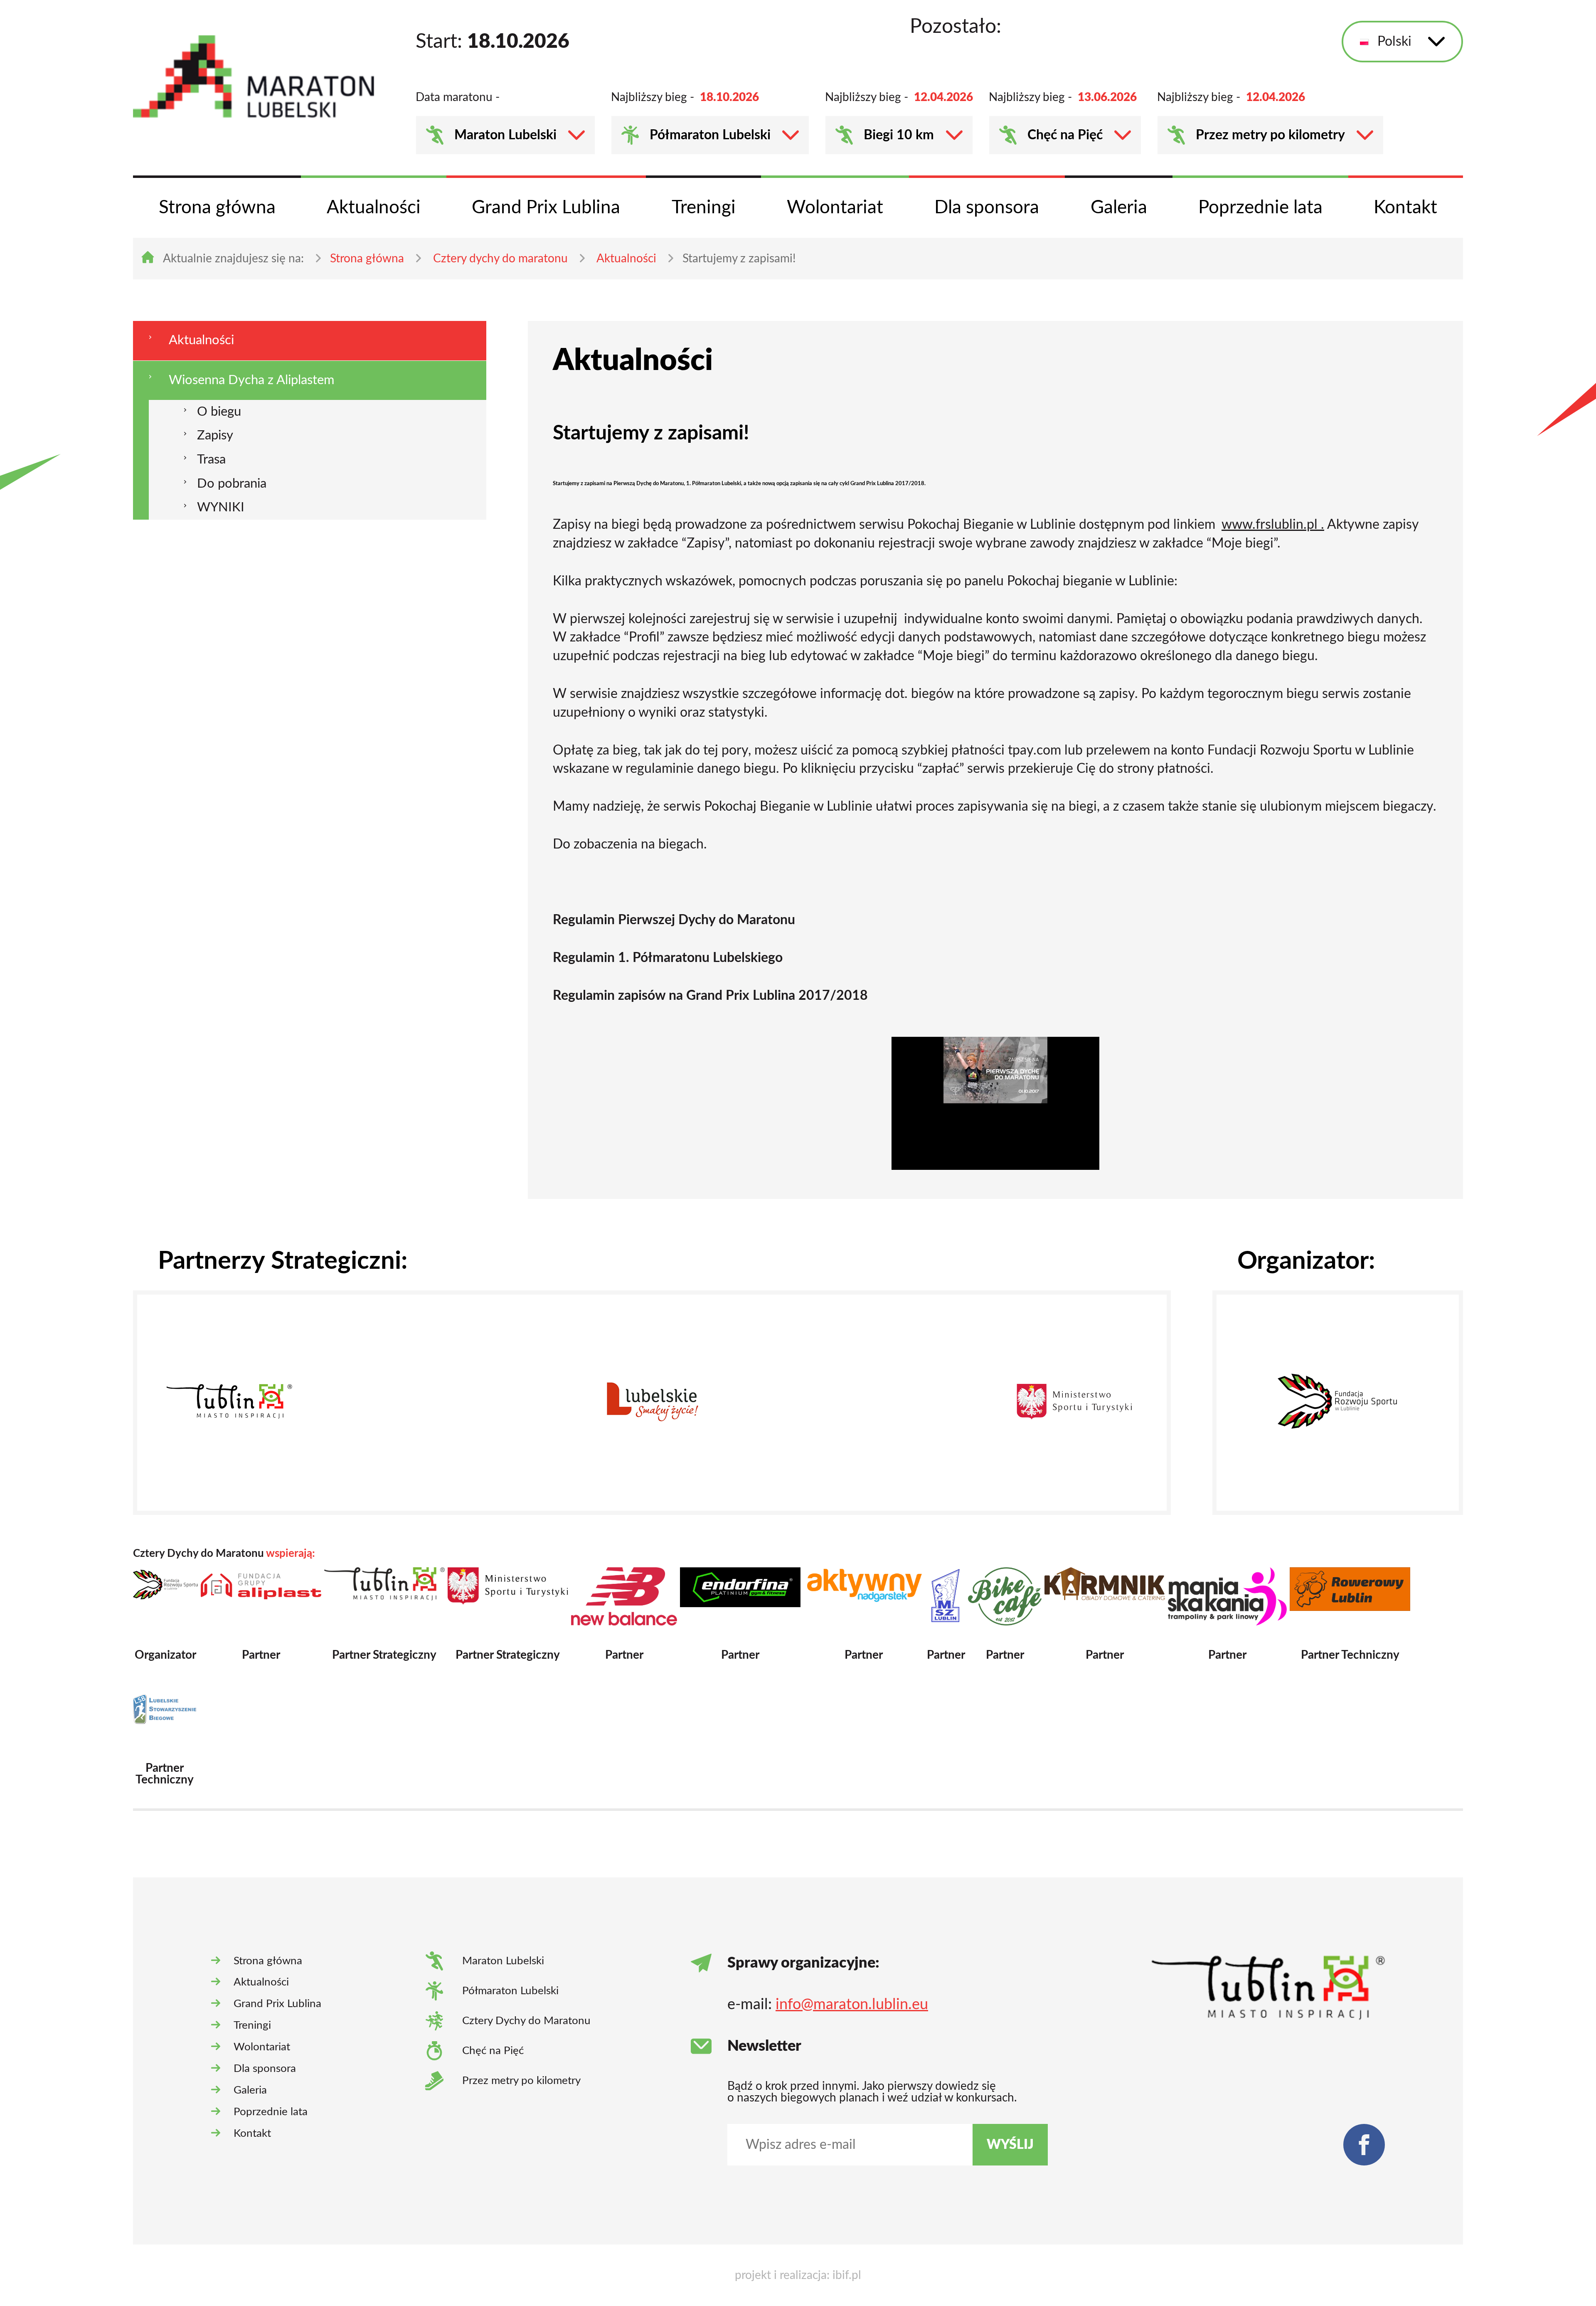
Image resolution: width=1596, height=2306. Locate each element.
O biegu (219, 412)
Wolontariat (835, 208)
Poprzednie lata (1260, 208)
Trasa (211, 460)
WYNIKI (221, 507)
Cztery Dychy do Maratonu (526, 2021)
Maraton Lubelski (505, 135)
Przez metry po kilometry (1270, 135)
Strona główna (217, 208)
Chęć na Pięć (1065, 135)
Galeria (1119, 208)
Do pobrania (232, 484)
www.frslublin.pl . (1273, 525)
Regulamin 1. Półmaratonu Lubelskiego (668, 958)
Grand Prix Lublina (546, 208)
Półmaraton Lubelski (710, 135)
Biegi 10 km (899, 135)
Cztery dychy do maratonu (500, 259)
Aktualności (374, 208)
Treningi (704, 208)
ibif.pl (847, 2275)
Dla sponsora (987, 208)
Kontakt (1405, 208)
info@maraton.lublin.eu (852, 2005)
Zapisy (215, 435)
